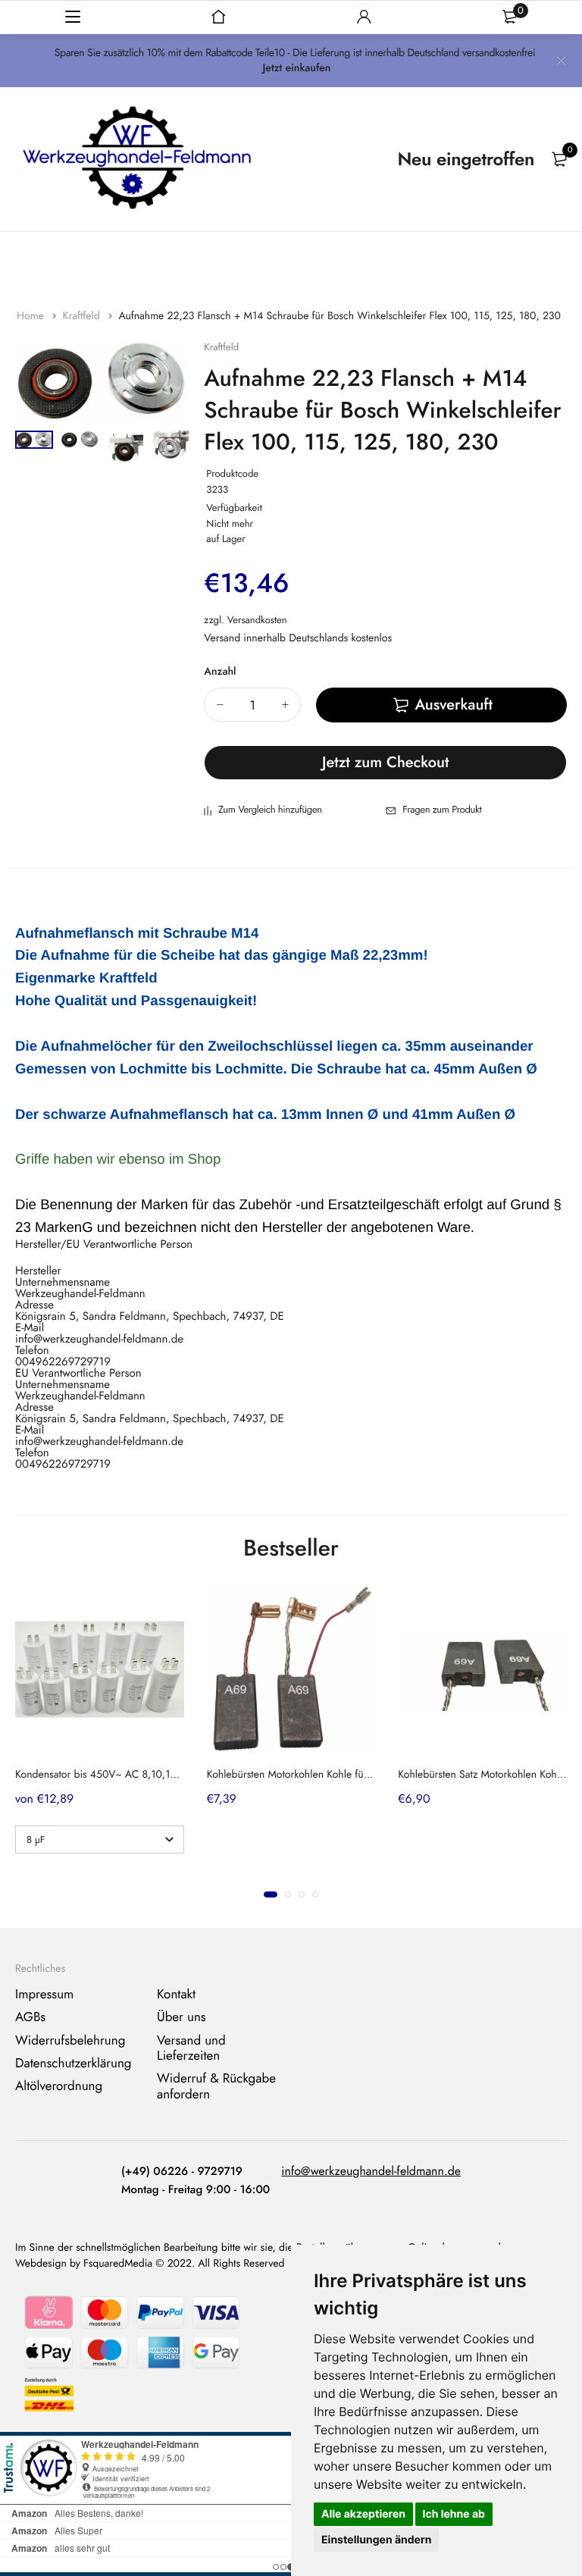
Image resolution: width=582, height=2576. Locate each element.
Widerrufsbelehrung (70, 2041)
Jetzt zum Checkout (386, 762)
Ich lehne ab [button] (454, 2514)
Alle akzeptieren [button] (363, 2514)
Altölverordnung (59, 2087)
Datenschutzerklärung (74, 2064)
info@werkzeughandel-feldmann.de (371, 2172)
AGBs (30, 2017)
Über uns (181, 2017)
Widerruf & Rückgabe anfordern (216, 2087)
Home (32, 316)
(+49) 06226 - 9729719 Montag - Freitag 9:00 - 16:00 (196, 2180)
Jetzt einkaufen (296, 68)
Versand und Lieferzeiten (191, 2048)
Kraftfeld (82, 316)
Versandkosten (257, 620)
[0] (559, 159)
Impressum (44, 1995)
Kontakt (176, 1995)
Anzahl (220, 672)
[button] (271, 1894)
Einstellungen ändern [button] (376, 2540)
